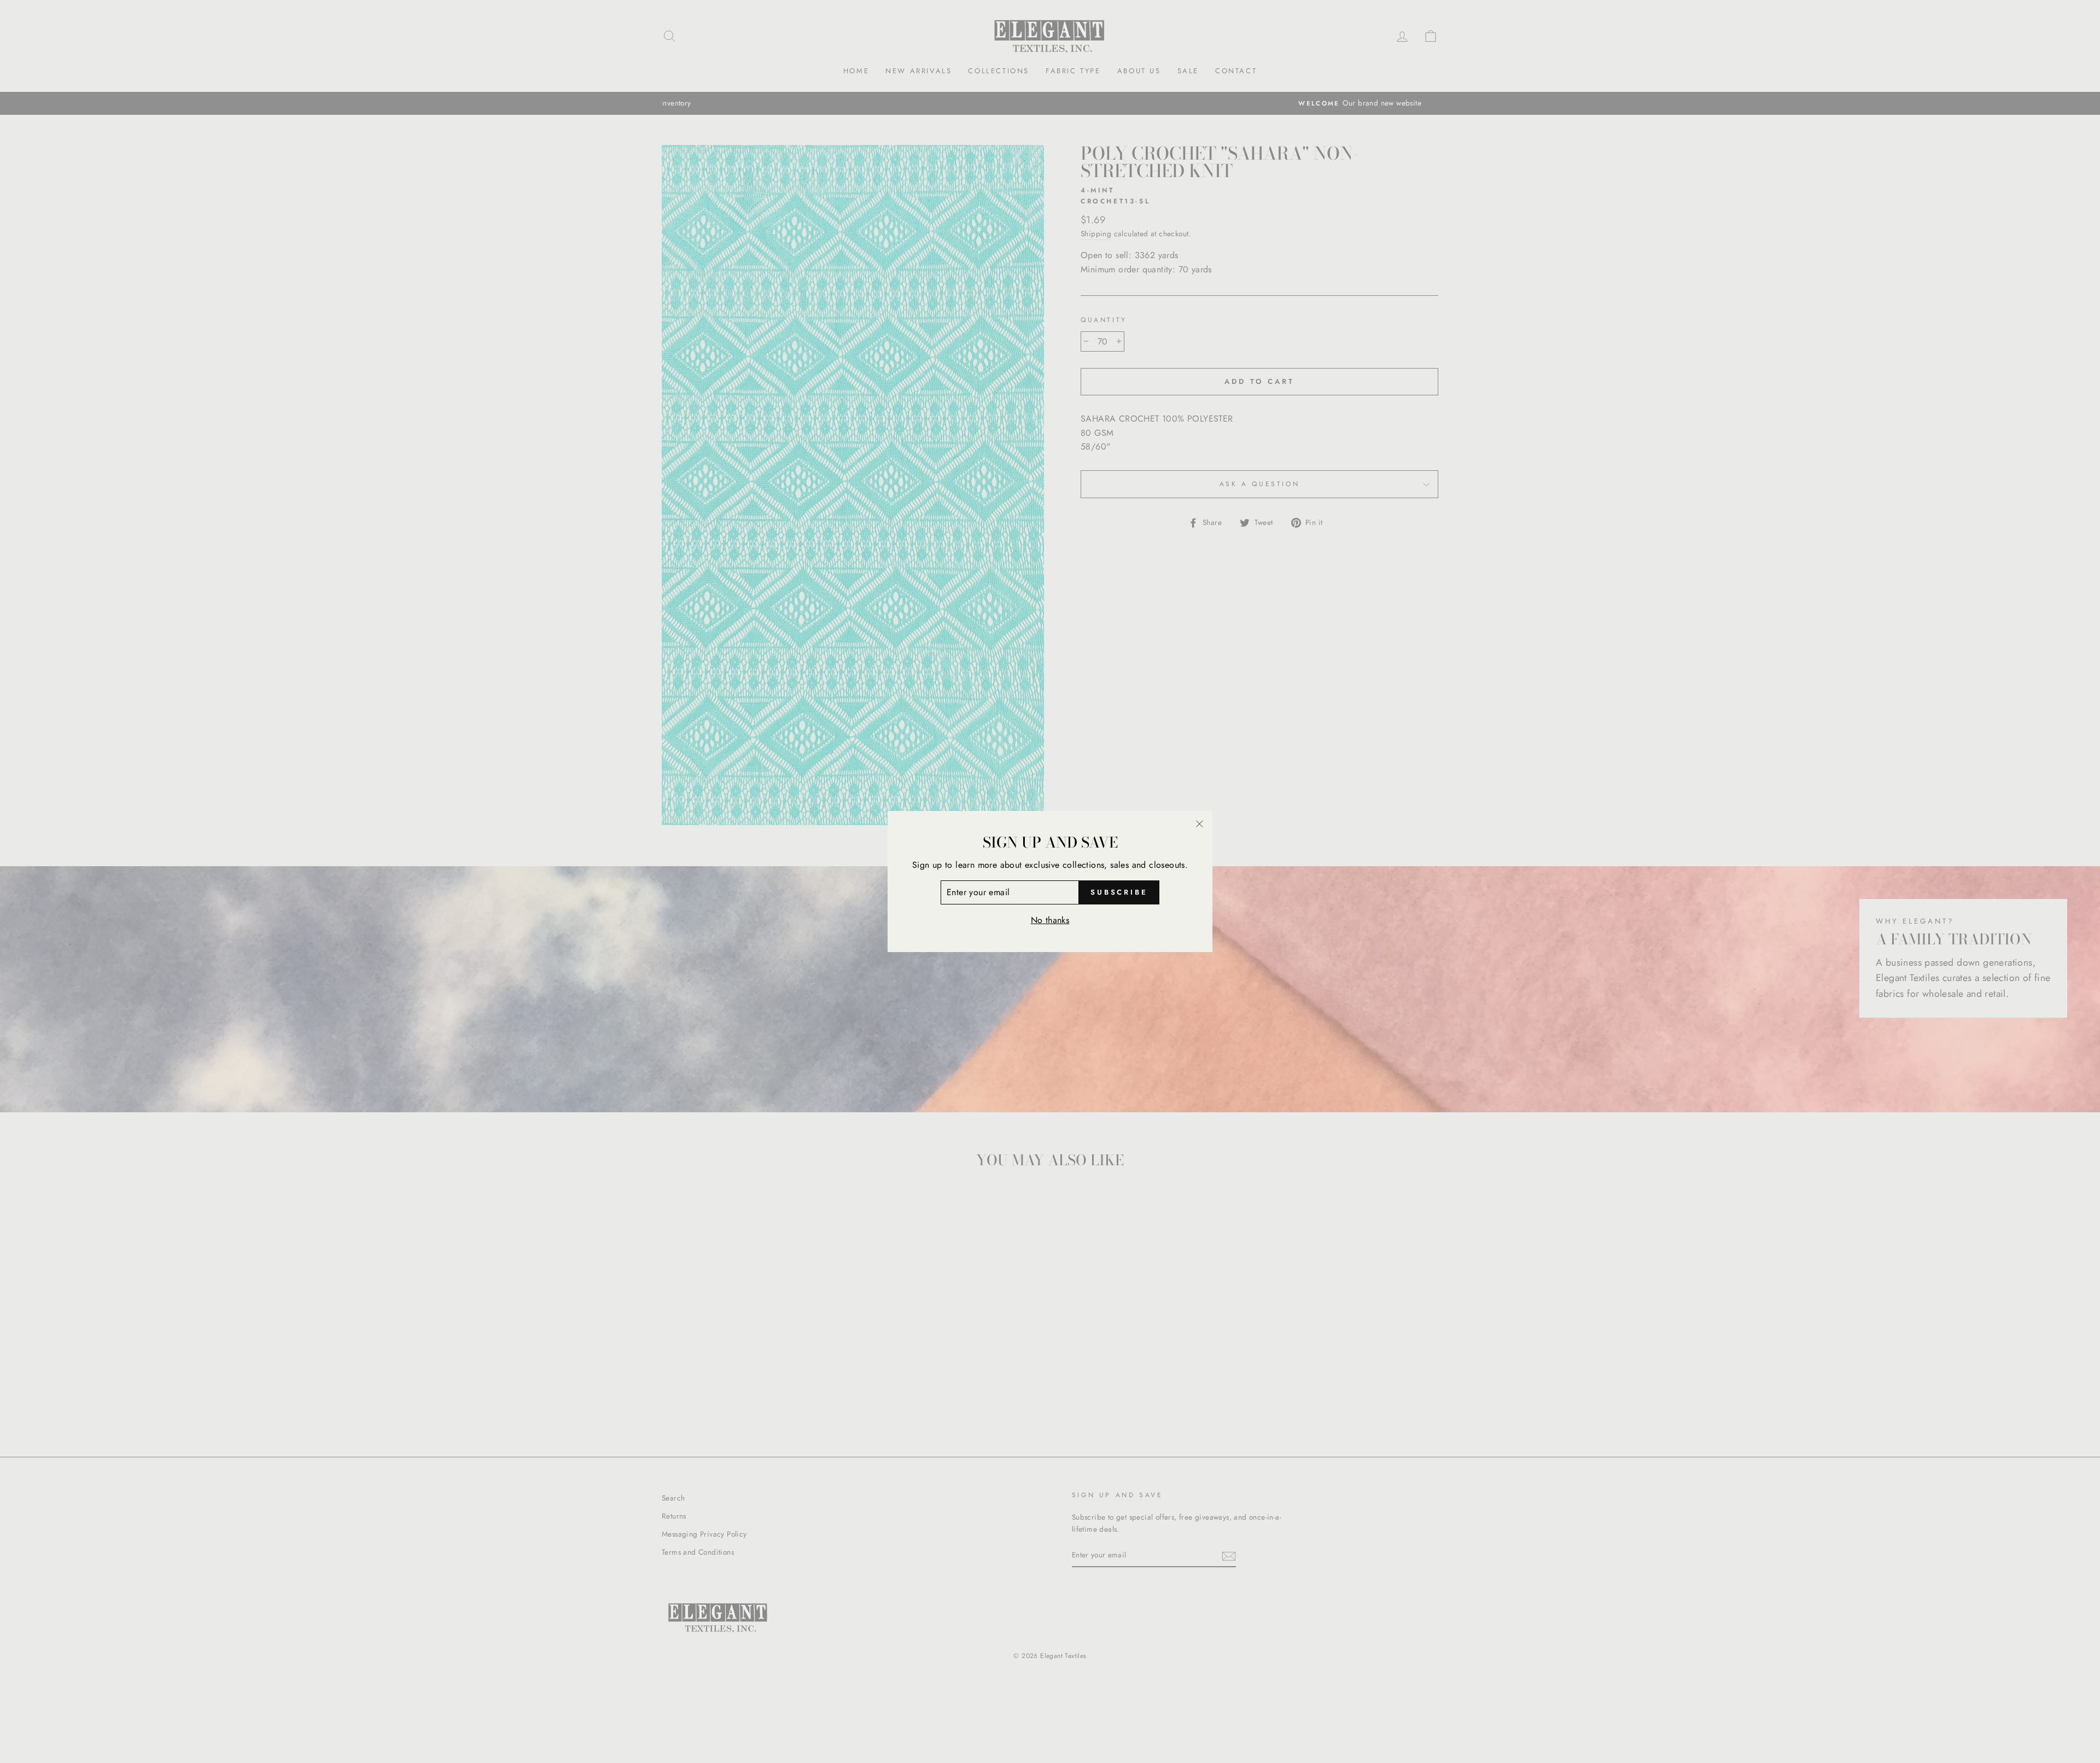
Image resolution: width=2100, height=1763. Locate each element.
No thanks (1050, 920)
